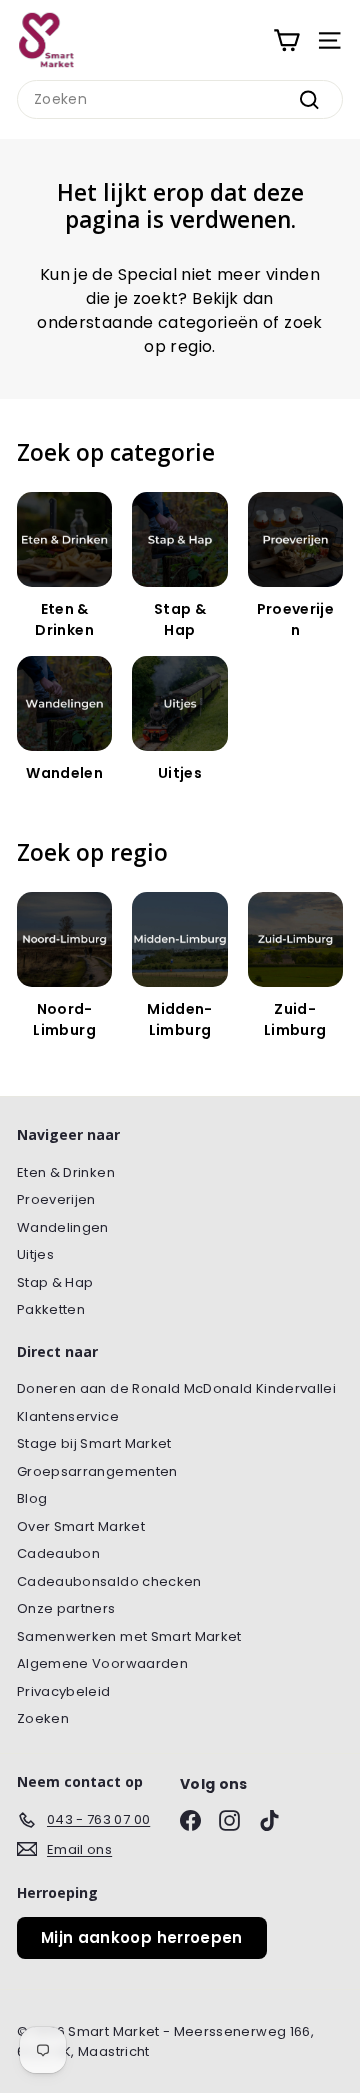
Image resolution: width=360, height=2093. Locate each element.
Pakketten (51, 1309)
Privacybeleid (64, 1691)
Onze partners (66, 1608)
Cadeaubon (58, 1553)
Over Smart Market (81, 1526)
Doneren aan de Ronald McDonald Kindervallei (176, 1388)
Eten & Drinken (66, 1172)
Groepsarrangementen (97, 1471)
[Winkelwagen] (286, 40)
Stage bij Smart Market (94, 1443)
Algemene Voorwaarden (102, 1663)
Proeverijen (56, 1199)
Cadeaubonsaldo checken (109, 1581)
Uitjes (35, 1254)
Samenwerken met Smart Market (129, 1636)
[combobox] (180, 99)
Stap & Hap (55, 1282)
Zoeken (43, 1718)
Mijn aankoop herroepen (142, 1937)
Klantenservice (68, 1416)
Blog (32, 1498)
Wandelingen (63, 1227)
